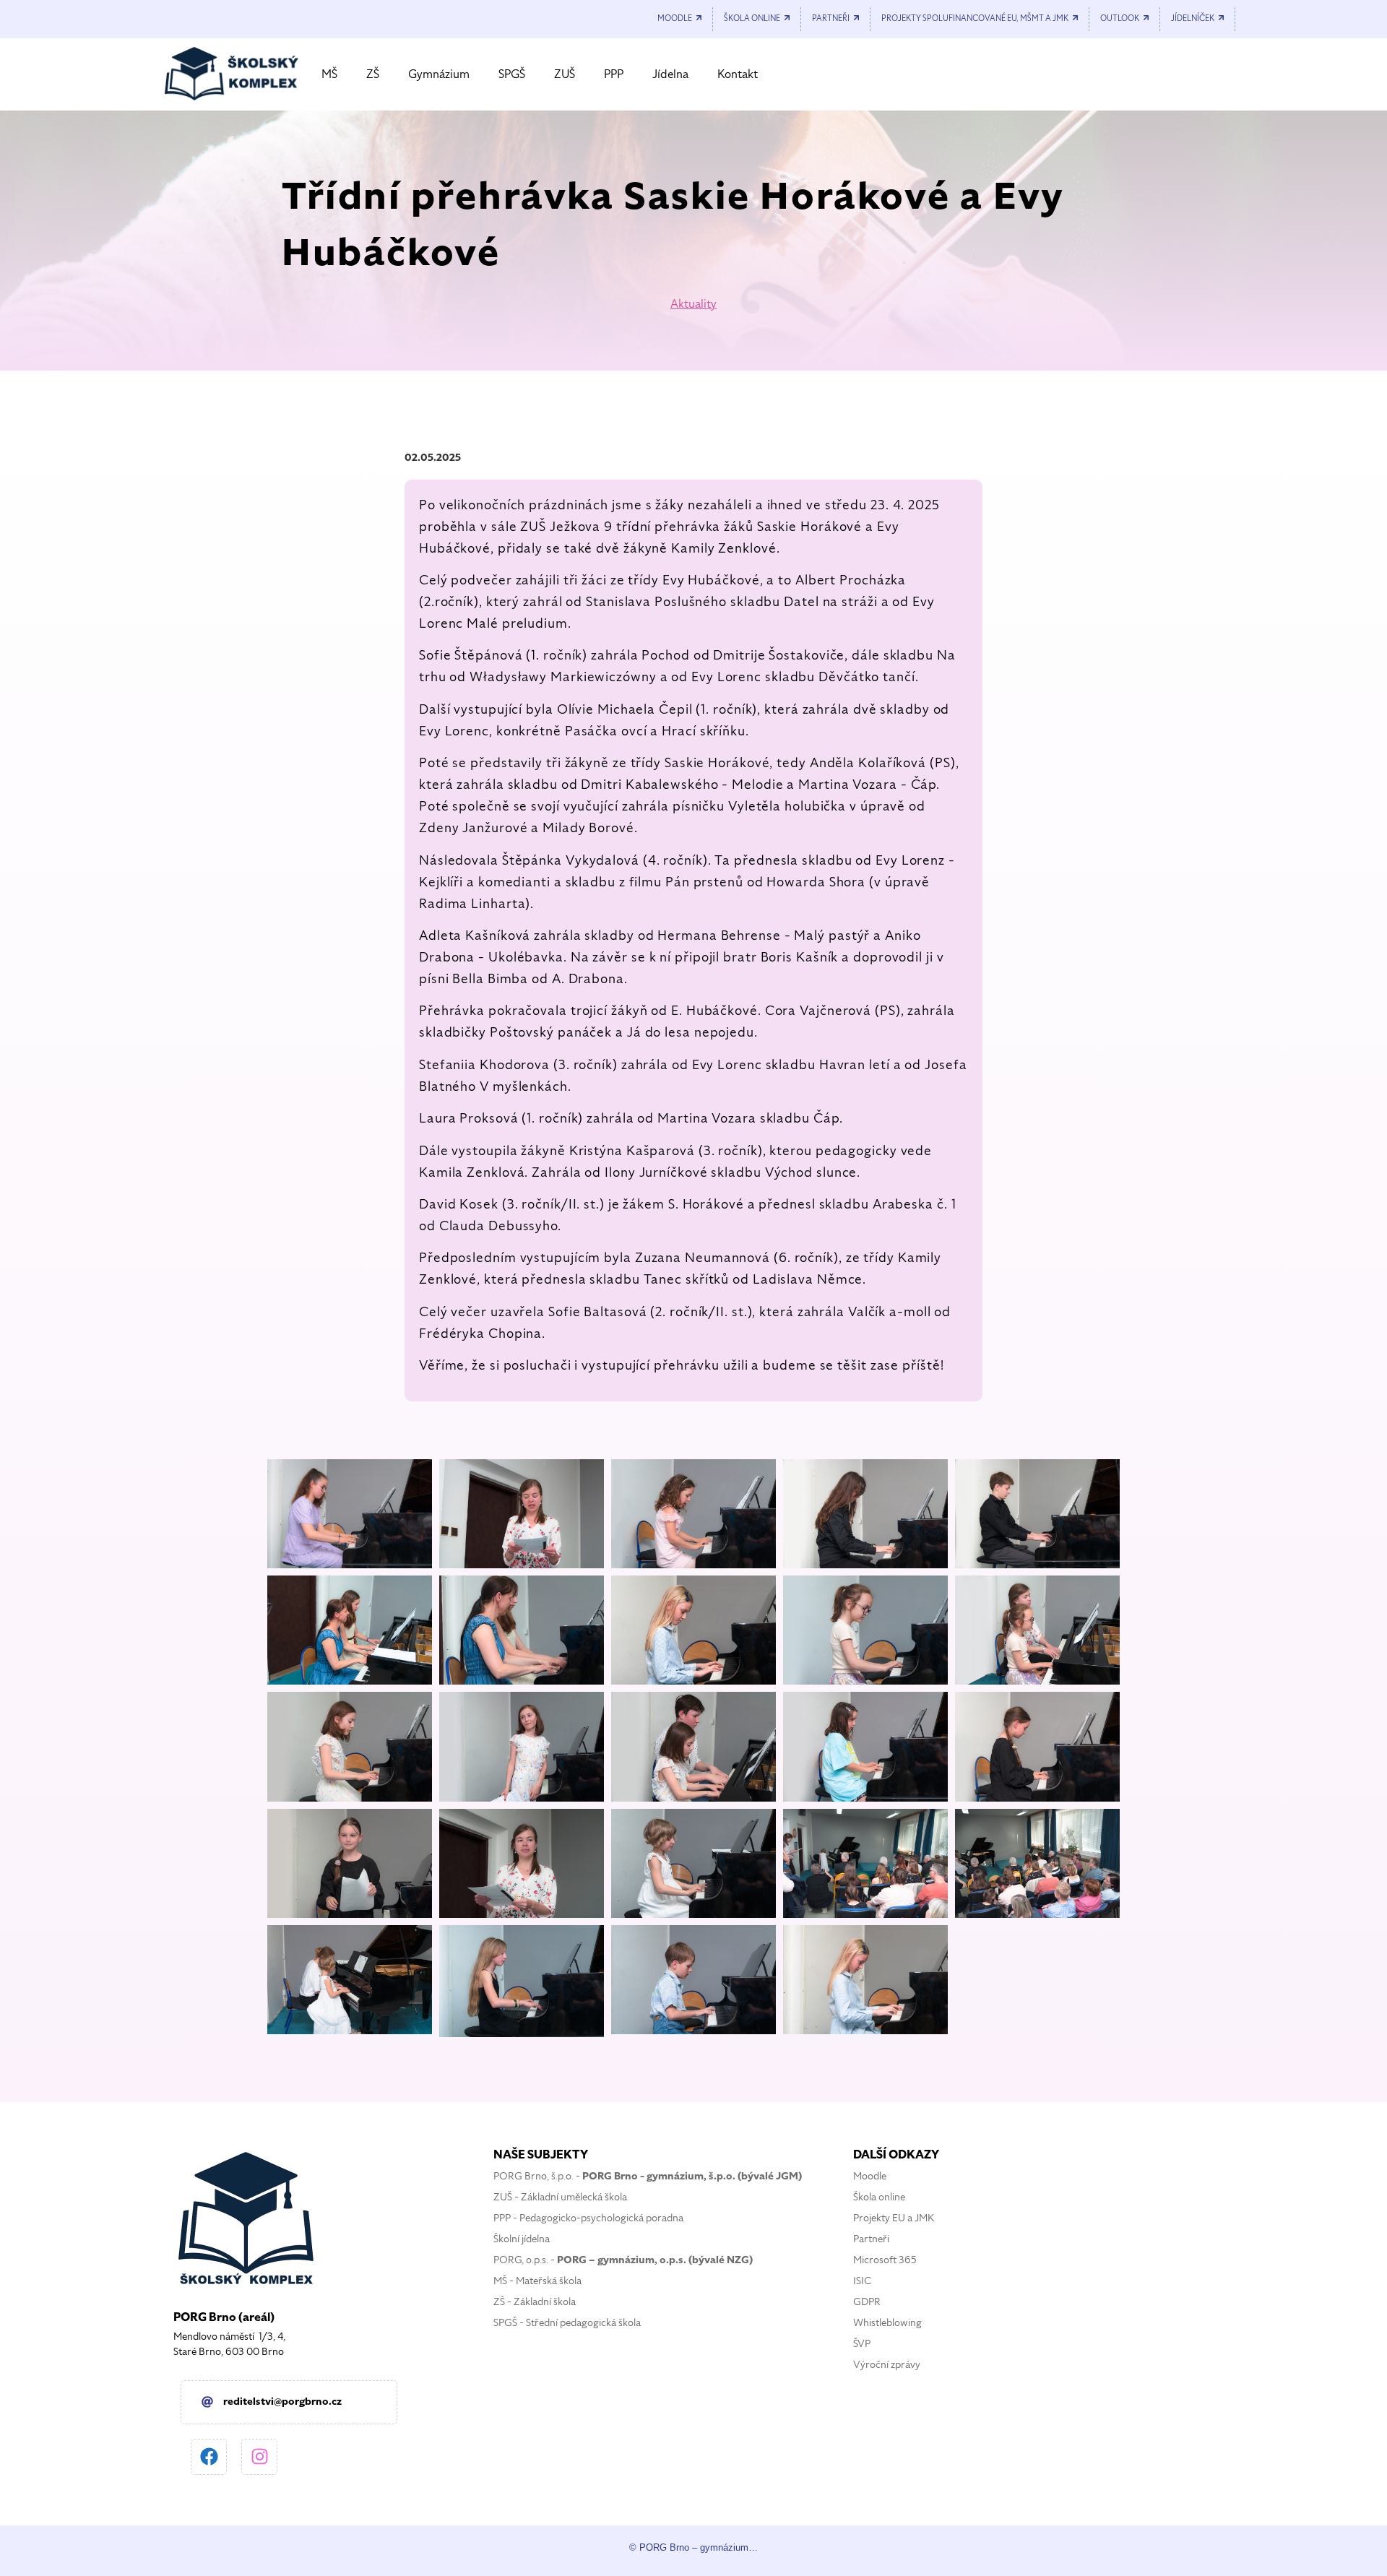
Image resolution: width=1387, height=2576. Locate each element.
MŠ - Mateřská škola (537, 2281)
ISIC (862, 2281)
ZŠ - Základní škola (535, 2302)
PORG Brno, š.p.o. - (648, 2176)
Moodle (870, 2176)
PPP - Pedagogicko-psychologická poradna (588, 2218)
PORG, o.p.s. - (623, 2260)
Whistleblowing (887, 2323)
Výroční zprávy (887, 2365)
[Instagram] (259, 2457)
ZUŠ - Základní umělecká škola (560, 2197)
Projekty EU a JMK (894, 2218)
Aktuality (693, 304)
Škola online (879, 2197)
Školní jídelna (522, 2239)
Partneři (871, 2239)
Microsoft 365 (885, 2260)
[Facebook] (209, 2457)
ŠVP (862, 2344)
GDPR (867, 2302)
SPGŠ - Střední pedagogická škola (567, 2323)
